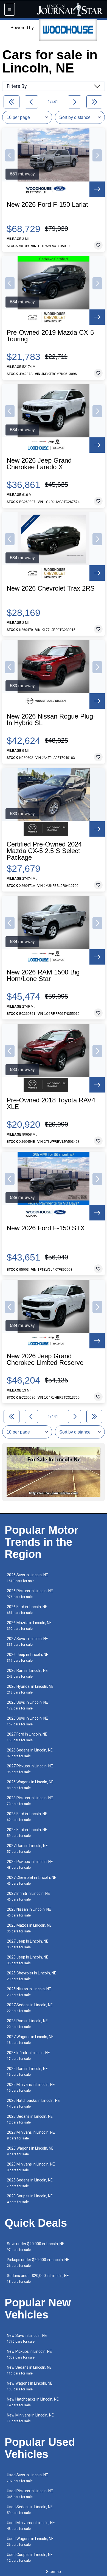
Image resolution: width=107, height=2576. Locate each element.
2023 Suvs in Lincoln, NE (27, 1721)
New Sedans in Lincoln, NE (29, 2370)
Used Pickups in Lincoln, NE (30, 2494)
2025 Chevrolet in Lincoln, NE (32, 1976)
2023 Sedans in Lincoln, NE (30, 2119)
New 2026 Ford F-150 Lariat (47, 205)
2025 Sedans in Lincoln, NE (30, 2183)
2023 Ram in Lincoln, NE (27, 2024)
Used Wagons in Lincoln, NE (30, 2542)
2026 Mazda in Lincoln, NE (29, 1626)
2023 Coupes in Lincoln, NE (30, 2199)
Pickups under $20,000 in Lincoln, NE (38, 2263)
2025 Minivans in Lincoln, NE (31, 2087)
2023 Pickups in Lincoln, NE (30, 1801)
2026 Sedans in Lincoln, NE (30, 1753)
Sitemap (54, 2572)
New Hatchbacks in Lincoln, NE (33, 2402)
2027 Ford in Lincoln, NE (27, 1737)
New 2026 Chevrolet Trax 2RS (51, 588)
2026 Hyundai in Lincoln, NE (30, 1689)
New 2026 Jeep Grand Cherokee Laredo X (39, 464)
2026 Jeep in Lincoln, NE (28, 1657)
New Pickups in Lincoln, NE (29, 2354)
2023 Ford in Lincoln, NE (27, 1817)
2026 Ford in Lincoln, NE (27, 1610)
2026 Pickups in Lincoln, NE (30, 1594)
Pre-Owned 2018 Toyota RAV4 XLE (51, 1103)
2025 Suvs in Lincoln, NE (27, 1705)
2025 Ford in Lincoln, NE (27, 1833)
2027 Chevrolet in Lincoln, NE (32, 1880)
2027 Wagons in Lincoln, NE (30, 2040)
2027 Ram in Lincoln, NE (27, 1849)
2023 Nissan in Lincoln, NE (29, 1912)
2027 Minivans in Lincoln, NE (31, 2135)
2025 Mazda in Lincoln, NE (29, 1928)
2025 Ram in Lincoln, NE (27, 2071)
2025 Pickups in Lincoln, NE (30, 1864)
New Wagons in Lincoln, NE (30, 2386)
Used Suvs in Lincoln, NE (27, 2478)
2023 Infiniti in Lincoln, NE (28, 2056)
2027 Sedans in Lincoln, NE (30, 2008)
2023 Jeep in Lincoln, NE (28, 1960)
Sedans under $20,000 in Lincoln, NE (38, 2279)
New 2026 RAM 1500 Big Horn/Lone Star (43, 976)
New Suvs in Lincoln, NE (27, 2338)
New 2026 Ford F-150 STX (46, 1228)
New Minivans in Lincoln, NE (30, 2418)
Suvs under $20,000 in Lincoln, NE (36, 2247)
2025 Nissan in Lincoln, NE (29, 1992)
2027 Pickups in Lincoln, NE (30, 1769)
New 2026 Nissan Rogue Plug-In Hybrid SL (51, 720)
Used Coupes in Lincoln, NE (30, 2557)
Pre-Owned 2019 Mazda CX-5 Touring (50, 336)
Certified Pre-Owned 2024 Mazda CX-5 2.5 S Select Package (44, 851)
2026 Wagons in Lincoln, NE (30, 1785)
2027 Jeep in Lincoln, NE (28, 1944)
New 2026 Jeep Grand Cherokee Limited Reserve (45, 1359)
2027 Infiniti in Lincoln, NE (28, 1896)
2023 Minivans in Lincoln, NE (31, 2167)
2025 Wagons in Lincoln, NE (30, 2151)
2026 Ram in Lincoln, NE (27, 1673)
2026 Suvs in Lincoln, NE (27, 1578)
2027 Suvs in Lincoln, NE (27, 1642)
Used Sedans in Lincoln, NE (30, 2510)
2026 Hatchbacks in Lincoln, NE (33, 2103)
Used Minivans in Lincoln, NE (31, 2526)
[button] (10, 155)
